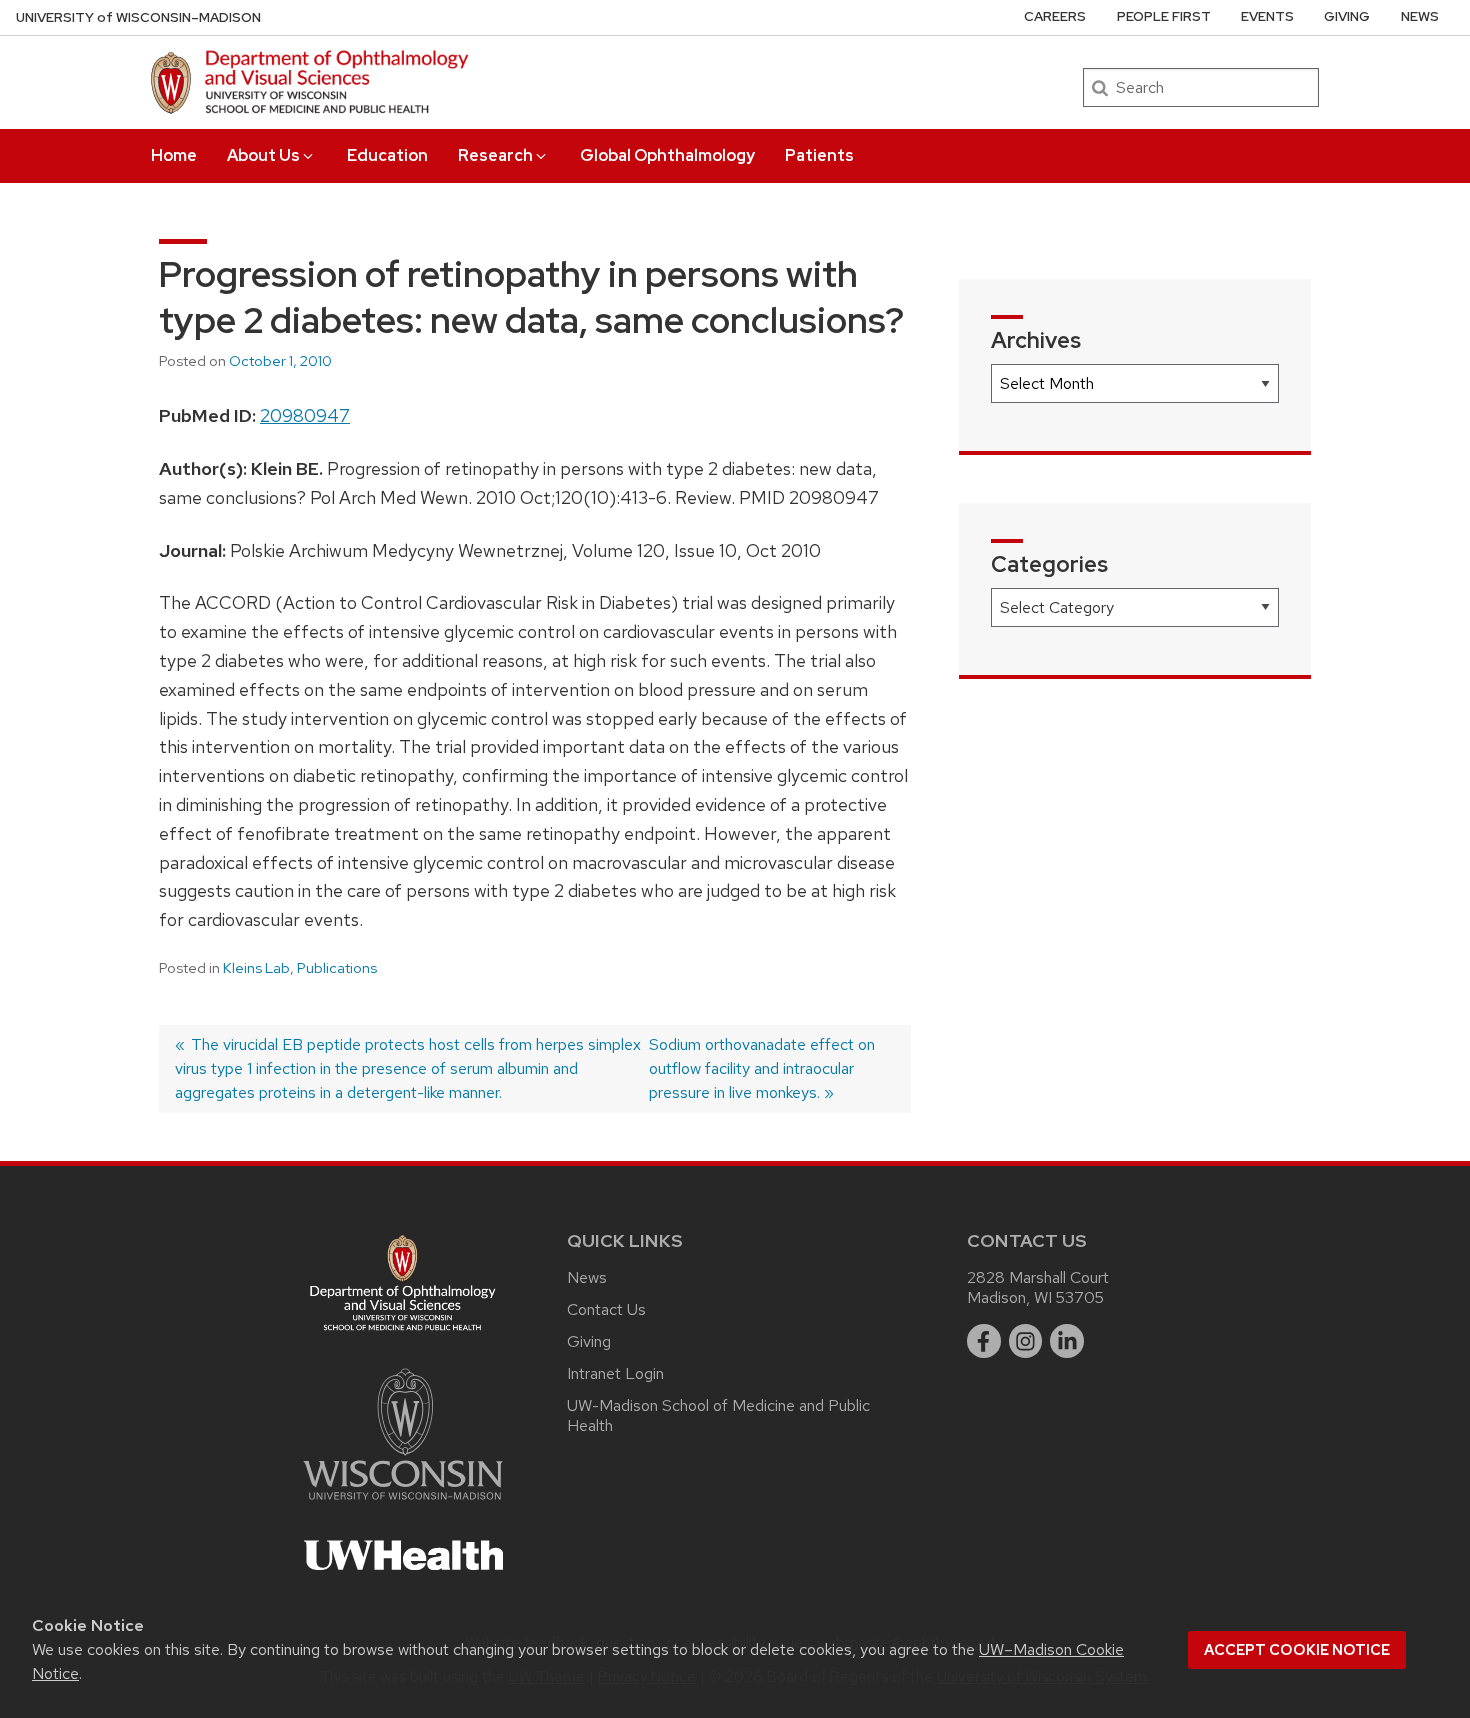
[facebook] (984, 1341)
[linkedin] (1067, 1341)
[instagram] (1026, 1341)
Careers (1055, 16)
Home (174, 155)
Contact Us (606, 1309)
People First (1164, 16)
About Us (263, 155)
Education (387, 155)
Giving (1347, 16)
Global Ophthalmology (667, 155)
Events (1267, 16)
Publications (337, 968)
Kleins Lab (256, 968)
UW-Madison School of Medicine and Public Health (718, 1415)
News (1420, 16)
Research (495, 155)
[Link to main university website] (403, 1503)
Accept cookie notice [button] (1297, 1650)
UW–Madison (138, 17)
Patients (819, 155)
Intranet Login (615, 1373)
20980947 (305, 415)
